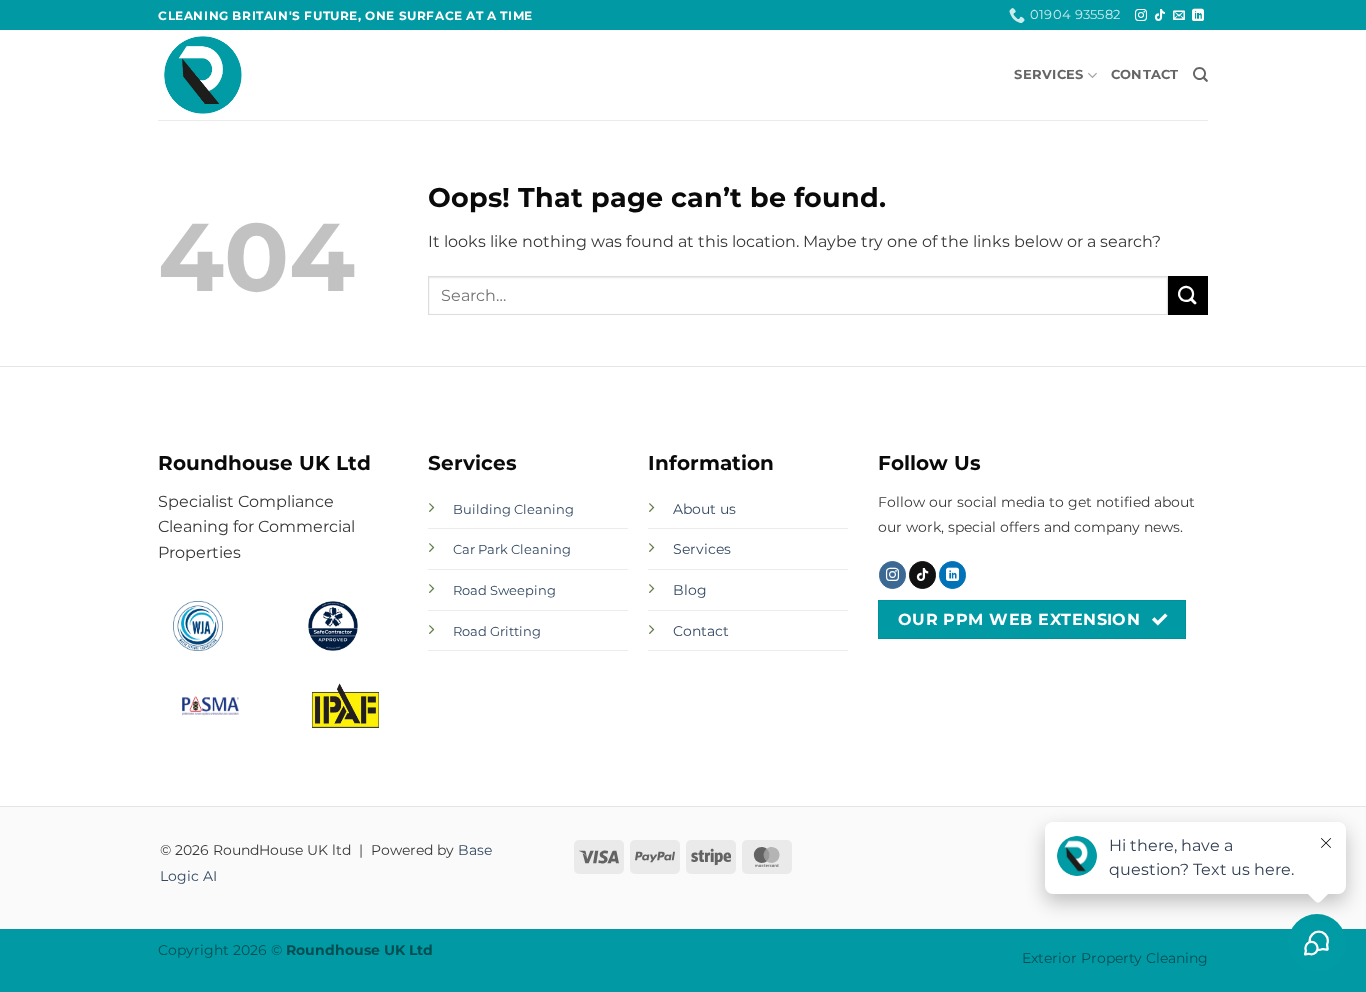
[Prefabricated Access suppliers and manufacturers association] (210, 706)
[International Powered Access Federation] (345, 706)
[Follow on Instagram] (1141, 16)
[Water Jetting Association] (198, 626)
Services (1048, 74)
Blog (690, 590)
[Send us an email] (1179, 16)
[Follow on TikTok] (1160, 16)
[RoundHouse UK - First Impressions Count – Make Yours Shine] (258, 75)
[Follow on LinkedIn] (1198, 16)
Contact (1145, 74)
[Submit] (1188, 295)
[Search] (1200, 75)
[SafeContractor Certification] (333, 626)
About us (704, 509)
